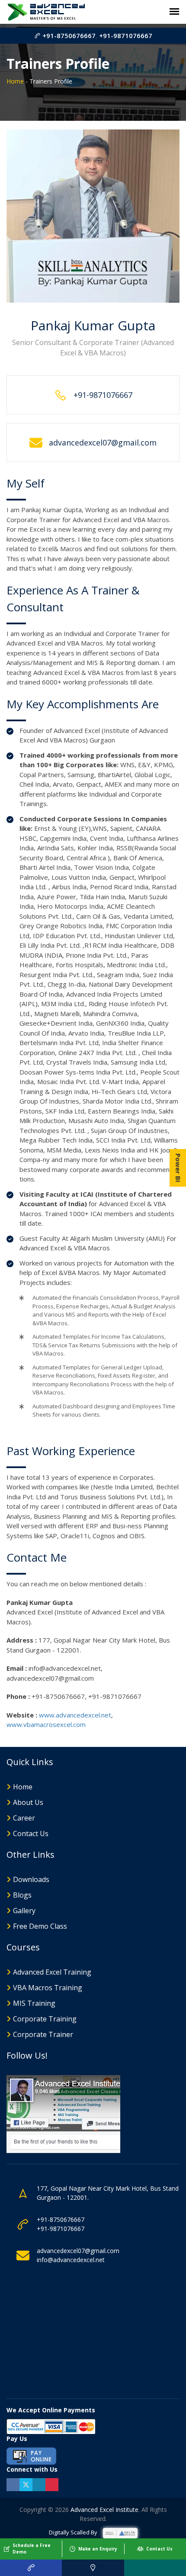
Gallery (24, 1911)
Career (24, 1818)
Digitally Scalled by (74, 2532)
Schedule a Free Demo (32, 2549)
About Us (28, 1802)
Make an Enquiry (98, 2549)
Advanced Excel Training (52, 1972)
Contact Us (31, 1834)
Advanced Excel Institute (104, 2510)
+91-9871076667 (126, 36)
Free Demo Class (40, 1926)
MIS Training (34, 2003)
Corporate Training (45, 2019)
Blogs (22, 1895)
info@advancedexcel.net (71, 2260)
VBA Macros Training (48, 1988)
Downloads (31, 1879)
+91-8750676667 (68, 36)
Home (15, 81)
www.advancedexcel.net (75, 1715)
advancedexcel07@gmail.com (78, 2251)
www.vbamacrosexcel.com (46, 1724)
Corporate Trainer (43, 2034)
